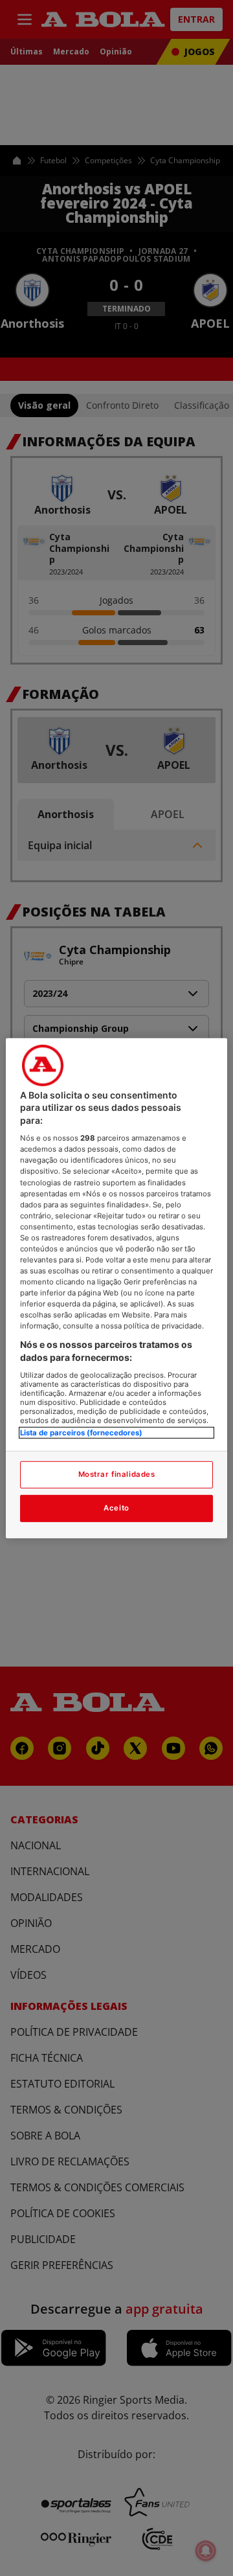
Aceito (116, 1508)
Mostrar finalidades (117, 1474)
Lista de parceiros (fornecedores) (81, 1432)
